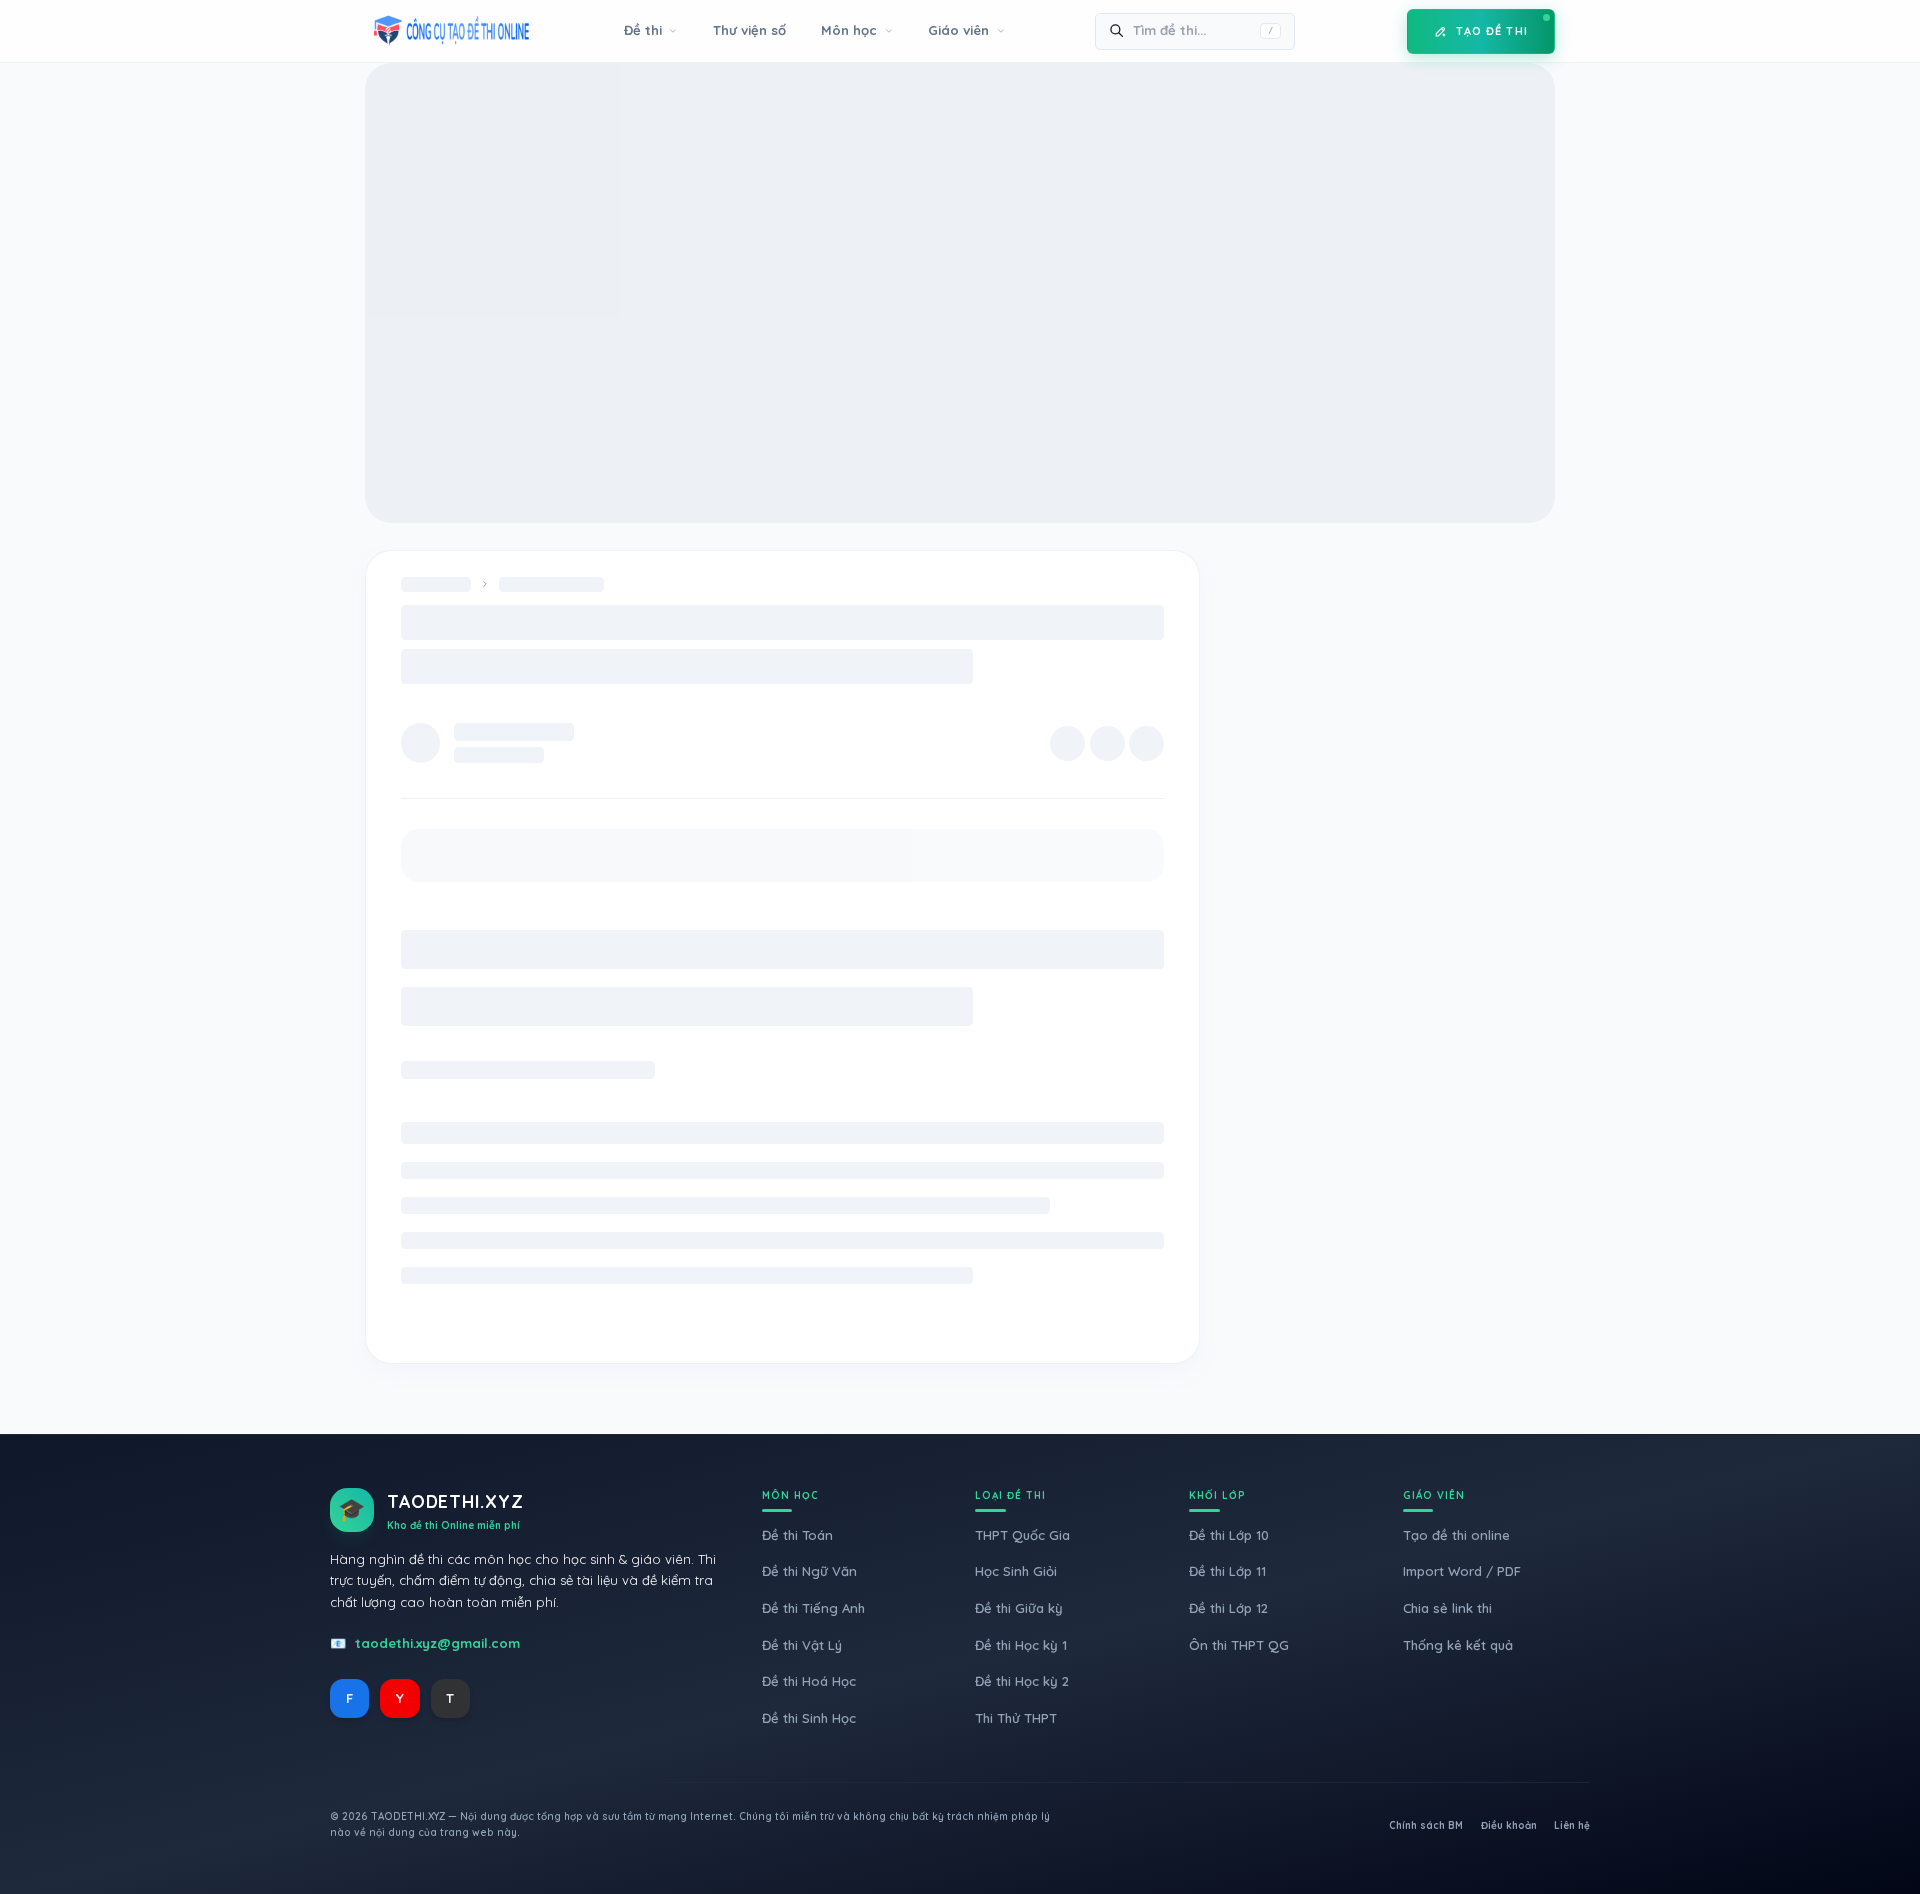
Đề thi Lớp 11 (1227, 1571)
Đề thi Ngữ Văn (809, 1571)
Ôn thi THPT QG (1239, 1645)
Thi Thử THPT (1016, 1718)
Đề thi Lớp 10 (1229, 1535)
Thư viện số (749, 30)
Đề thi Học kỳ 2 (1022, 1681)
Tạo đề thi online (1456, 1535)
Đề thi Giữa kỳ (1019, 1608)
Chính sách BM (1426, 1825)
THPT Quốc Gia (1022, 1535)
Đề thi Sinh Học (809, 1718)
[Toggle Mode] (1377, 31)
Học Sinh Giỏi (1016, 1571)
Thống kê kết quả (1458, 1645)
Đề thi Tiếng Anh (813, 1608)
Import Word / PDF (1462, 1571)
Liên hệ (1572, 1825)
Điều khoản (1509, 1825)
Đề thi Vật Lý (802, 1645)
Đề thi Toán (797, 1535)
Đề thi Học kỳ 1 (1021, 1645)
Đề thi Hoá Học (809, 1681)
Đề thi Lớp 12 (1228, 1608)
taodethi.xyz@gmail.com (437, 1643)
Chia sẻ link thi (1447, 1608)
